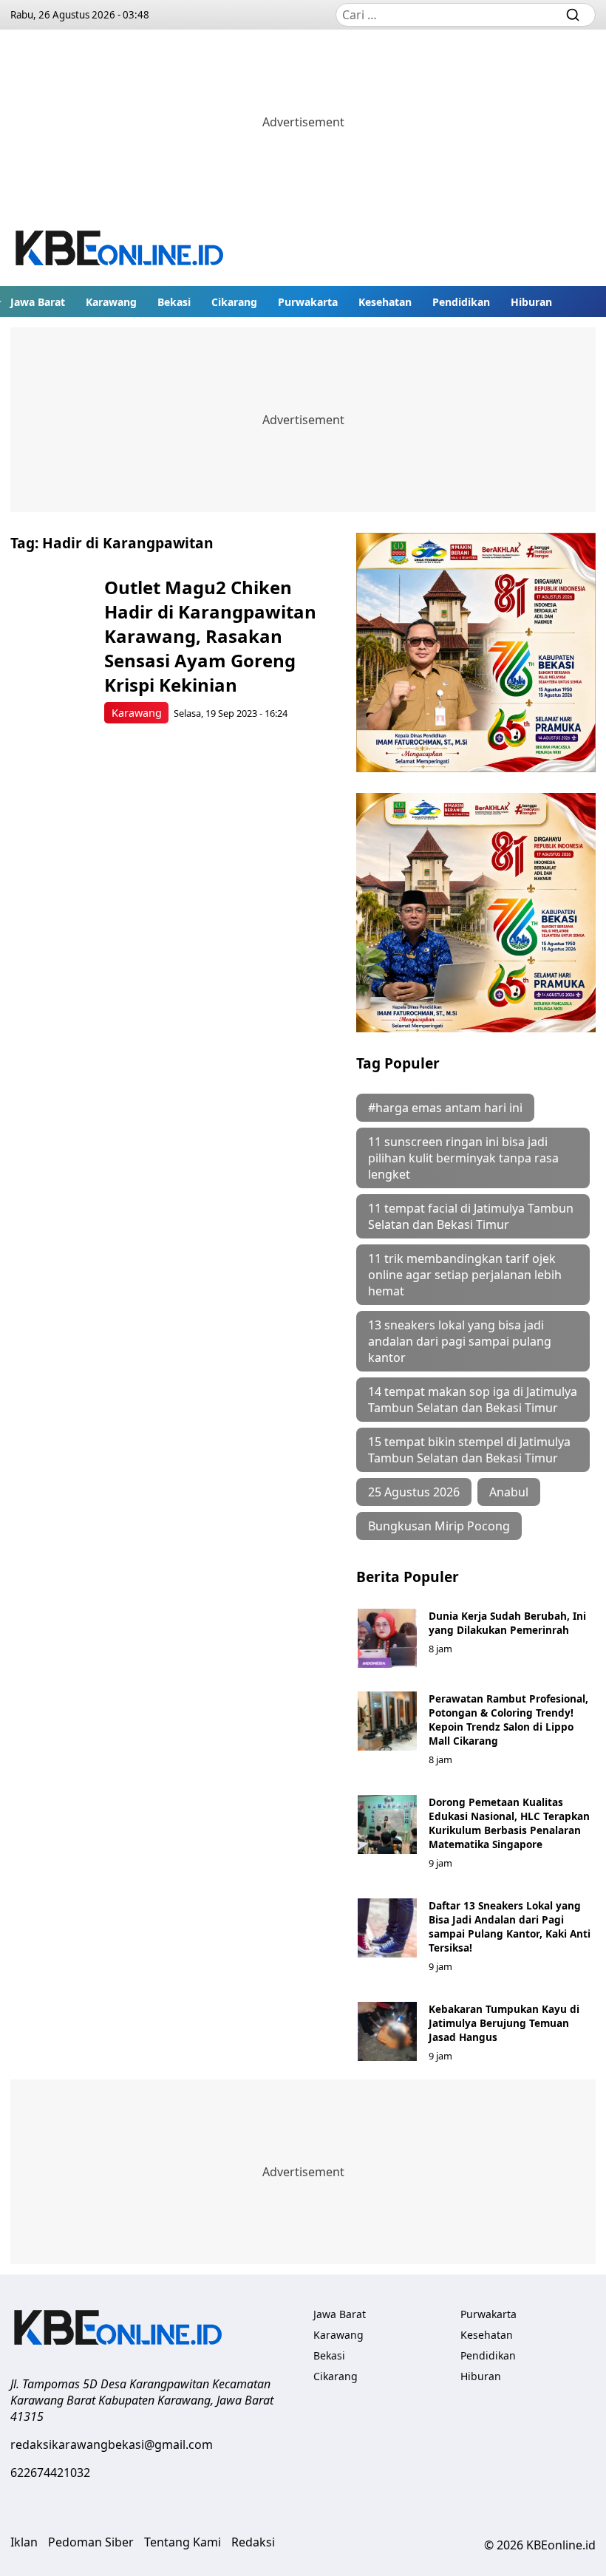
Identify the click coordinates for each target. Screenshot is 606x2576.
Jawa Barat (38, 302)
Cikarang (234, 302)
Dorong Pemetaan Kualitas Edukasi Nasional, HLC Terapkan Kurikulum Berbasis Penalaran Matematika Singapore (509, 1823)
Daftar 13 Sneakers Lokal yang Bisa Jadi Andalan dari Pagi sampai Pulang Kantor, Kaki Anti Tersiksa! (510, 1926)
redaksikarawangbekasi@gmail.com (112, 2444)
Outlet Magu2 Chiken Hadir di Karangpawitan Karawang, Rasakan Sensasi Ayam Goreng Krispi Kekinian (210, 636)
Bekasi (174, 302)
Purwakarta (308, 302)
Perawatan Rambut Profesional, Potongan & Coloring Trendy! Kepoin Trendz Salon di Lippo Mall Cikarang (508, 1720)
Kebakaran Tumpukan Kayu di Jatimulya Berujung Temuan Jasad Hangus (504, 2023)
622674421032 (50, 2473)
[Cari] (573, 15)
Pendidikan (461, 302)
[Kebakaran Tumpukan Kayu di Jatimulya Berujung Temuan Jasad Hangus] (387, 2031)
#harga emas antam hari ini (445, 1108)
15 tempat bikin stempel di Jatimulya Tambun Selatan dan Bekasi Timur (469, 1450)
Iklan (24, 2542)
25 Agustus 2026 (414, 1492)
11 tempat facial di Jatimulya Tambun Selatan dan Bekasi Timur (471, 1216)
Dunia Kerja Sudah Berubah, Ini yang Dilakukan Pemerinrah (507, 1623)
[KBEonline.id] (120, 250)
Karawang (111, 302)
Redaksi (253, 2542)
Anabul (509, 1492)
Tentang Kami (183, 2542)
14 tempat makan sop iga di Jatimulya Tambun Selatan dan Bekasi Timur (473, 1400)
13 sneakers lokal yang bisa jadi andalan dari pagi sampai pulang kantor (460, 1341)
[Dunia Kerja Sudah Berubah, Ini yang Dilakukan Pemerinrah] (387, 1638)
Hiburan (531, 302)
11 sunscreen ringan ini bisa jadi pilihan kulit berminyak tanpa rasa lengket (463, 1158)
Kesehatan (385, 302)
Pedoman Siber (91, 2542)
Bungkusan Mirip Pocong (439, 1526)
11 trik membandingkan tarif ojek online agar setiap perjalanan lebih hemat (465, 1275)
